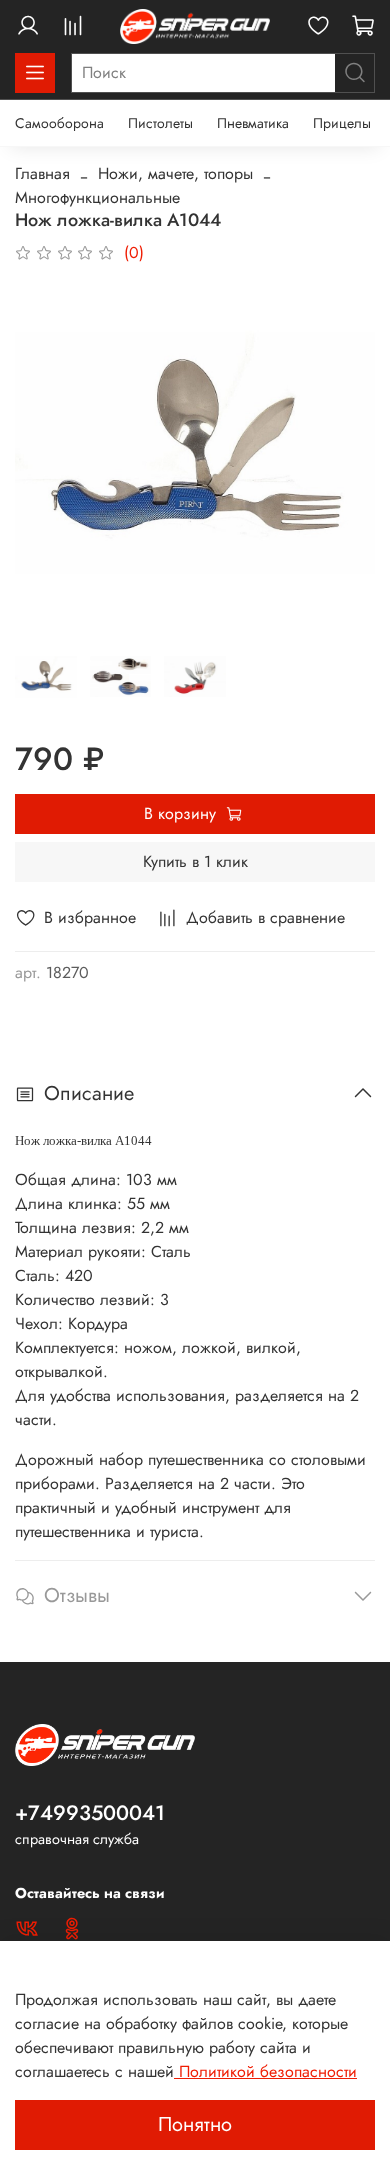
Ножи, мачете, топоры (175, 173)
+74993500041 (90, 1813)
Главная (42, 173)
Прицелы (342, 123)
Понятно (195, 2124)
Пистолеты (160, 123)
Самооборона (59, 123)
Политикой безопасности (265, 2071)
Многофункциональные (97, 197)
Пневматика (253, 123)
